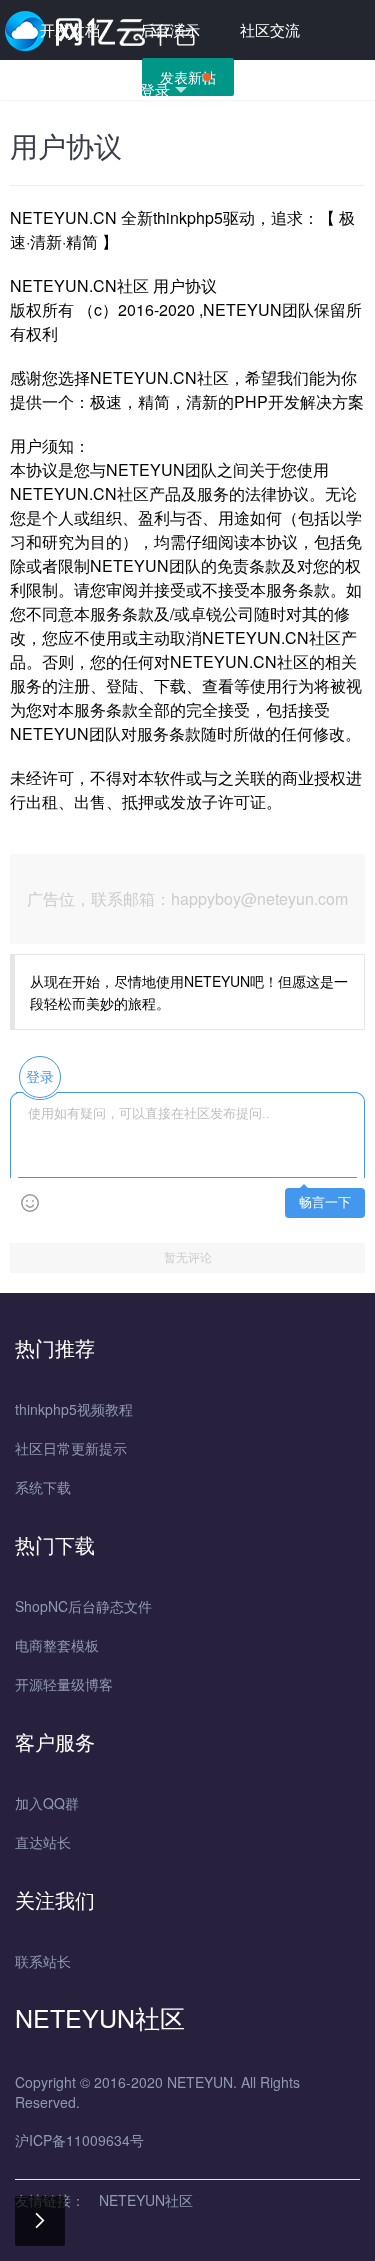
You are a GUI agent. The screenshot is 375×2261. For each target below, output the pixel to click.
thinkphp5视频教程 (74, 1409)
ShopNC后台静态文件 (83, 1606)
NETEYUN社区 (146, 2200)
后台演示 (170, 29)
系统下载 (43, 1487)
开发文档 (70, 29)
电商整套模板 (57, 1645)
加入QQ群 (47, 1803)
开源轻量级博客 (64, 1684)
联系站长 (43, 1961)
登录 (155, 89)
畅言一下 (325, 1202)
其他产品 (70, 89)
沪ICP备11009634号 (79, 2140)
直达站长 (43, 1842)
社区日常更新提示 (71, 1448)
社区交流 (270, 29)
